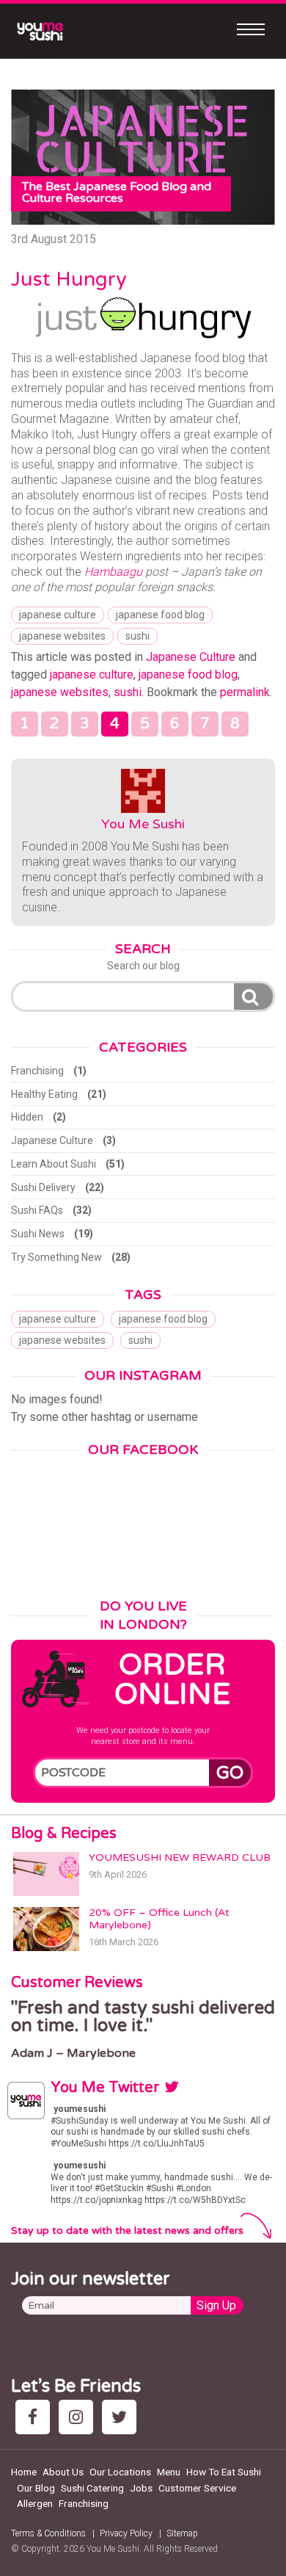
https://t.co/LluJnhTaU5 (157, 2143)
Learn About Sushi (54, 1164)
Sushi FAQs (37, 1210)
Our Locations (120, 2472)
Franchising (37, 1071)
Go (230, 1773)
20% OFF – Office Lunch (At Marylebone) (159, 1919)
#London (194, 2188)
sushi (137, 636)
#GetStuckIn (119, 2188)
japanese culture (58, 615)
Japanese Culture (191, 657)
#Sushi (160, 2188)
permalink (245, 692)
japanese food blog (160, 615)
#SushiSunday (80, 2121)
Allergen (35, 2503)
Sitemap (182, 2533)
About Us (63, 2472)
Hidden (27, 1117)
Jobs (141, 2488)
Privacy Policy (126, 2533)
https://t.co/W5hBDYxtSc (195, 2200)
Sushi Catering (92, 2488)
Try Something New (56, 1257)
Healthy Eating (44, 1094)
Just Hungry (69, 279)
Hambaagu (113, 572)
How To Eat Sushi (224, 2472)
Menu (169, 2472)
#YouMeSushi (78, 2143)
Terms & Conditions (48, 2533)
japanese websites (62, 636)
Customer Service (197, 2488)
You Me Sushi (143, 824)
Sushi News (38, 1234)
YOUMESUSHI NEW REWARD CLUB (180, 1857)
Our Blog (36, 2488)
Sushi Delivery (43, 1187)
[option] (143, 2030)
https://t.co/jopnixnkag (96, 2200)
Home (24, 2472)
